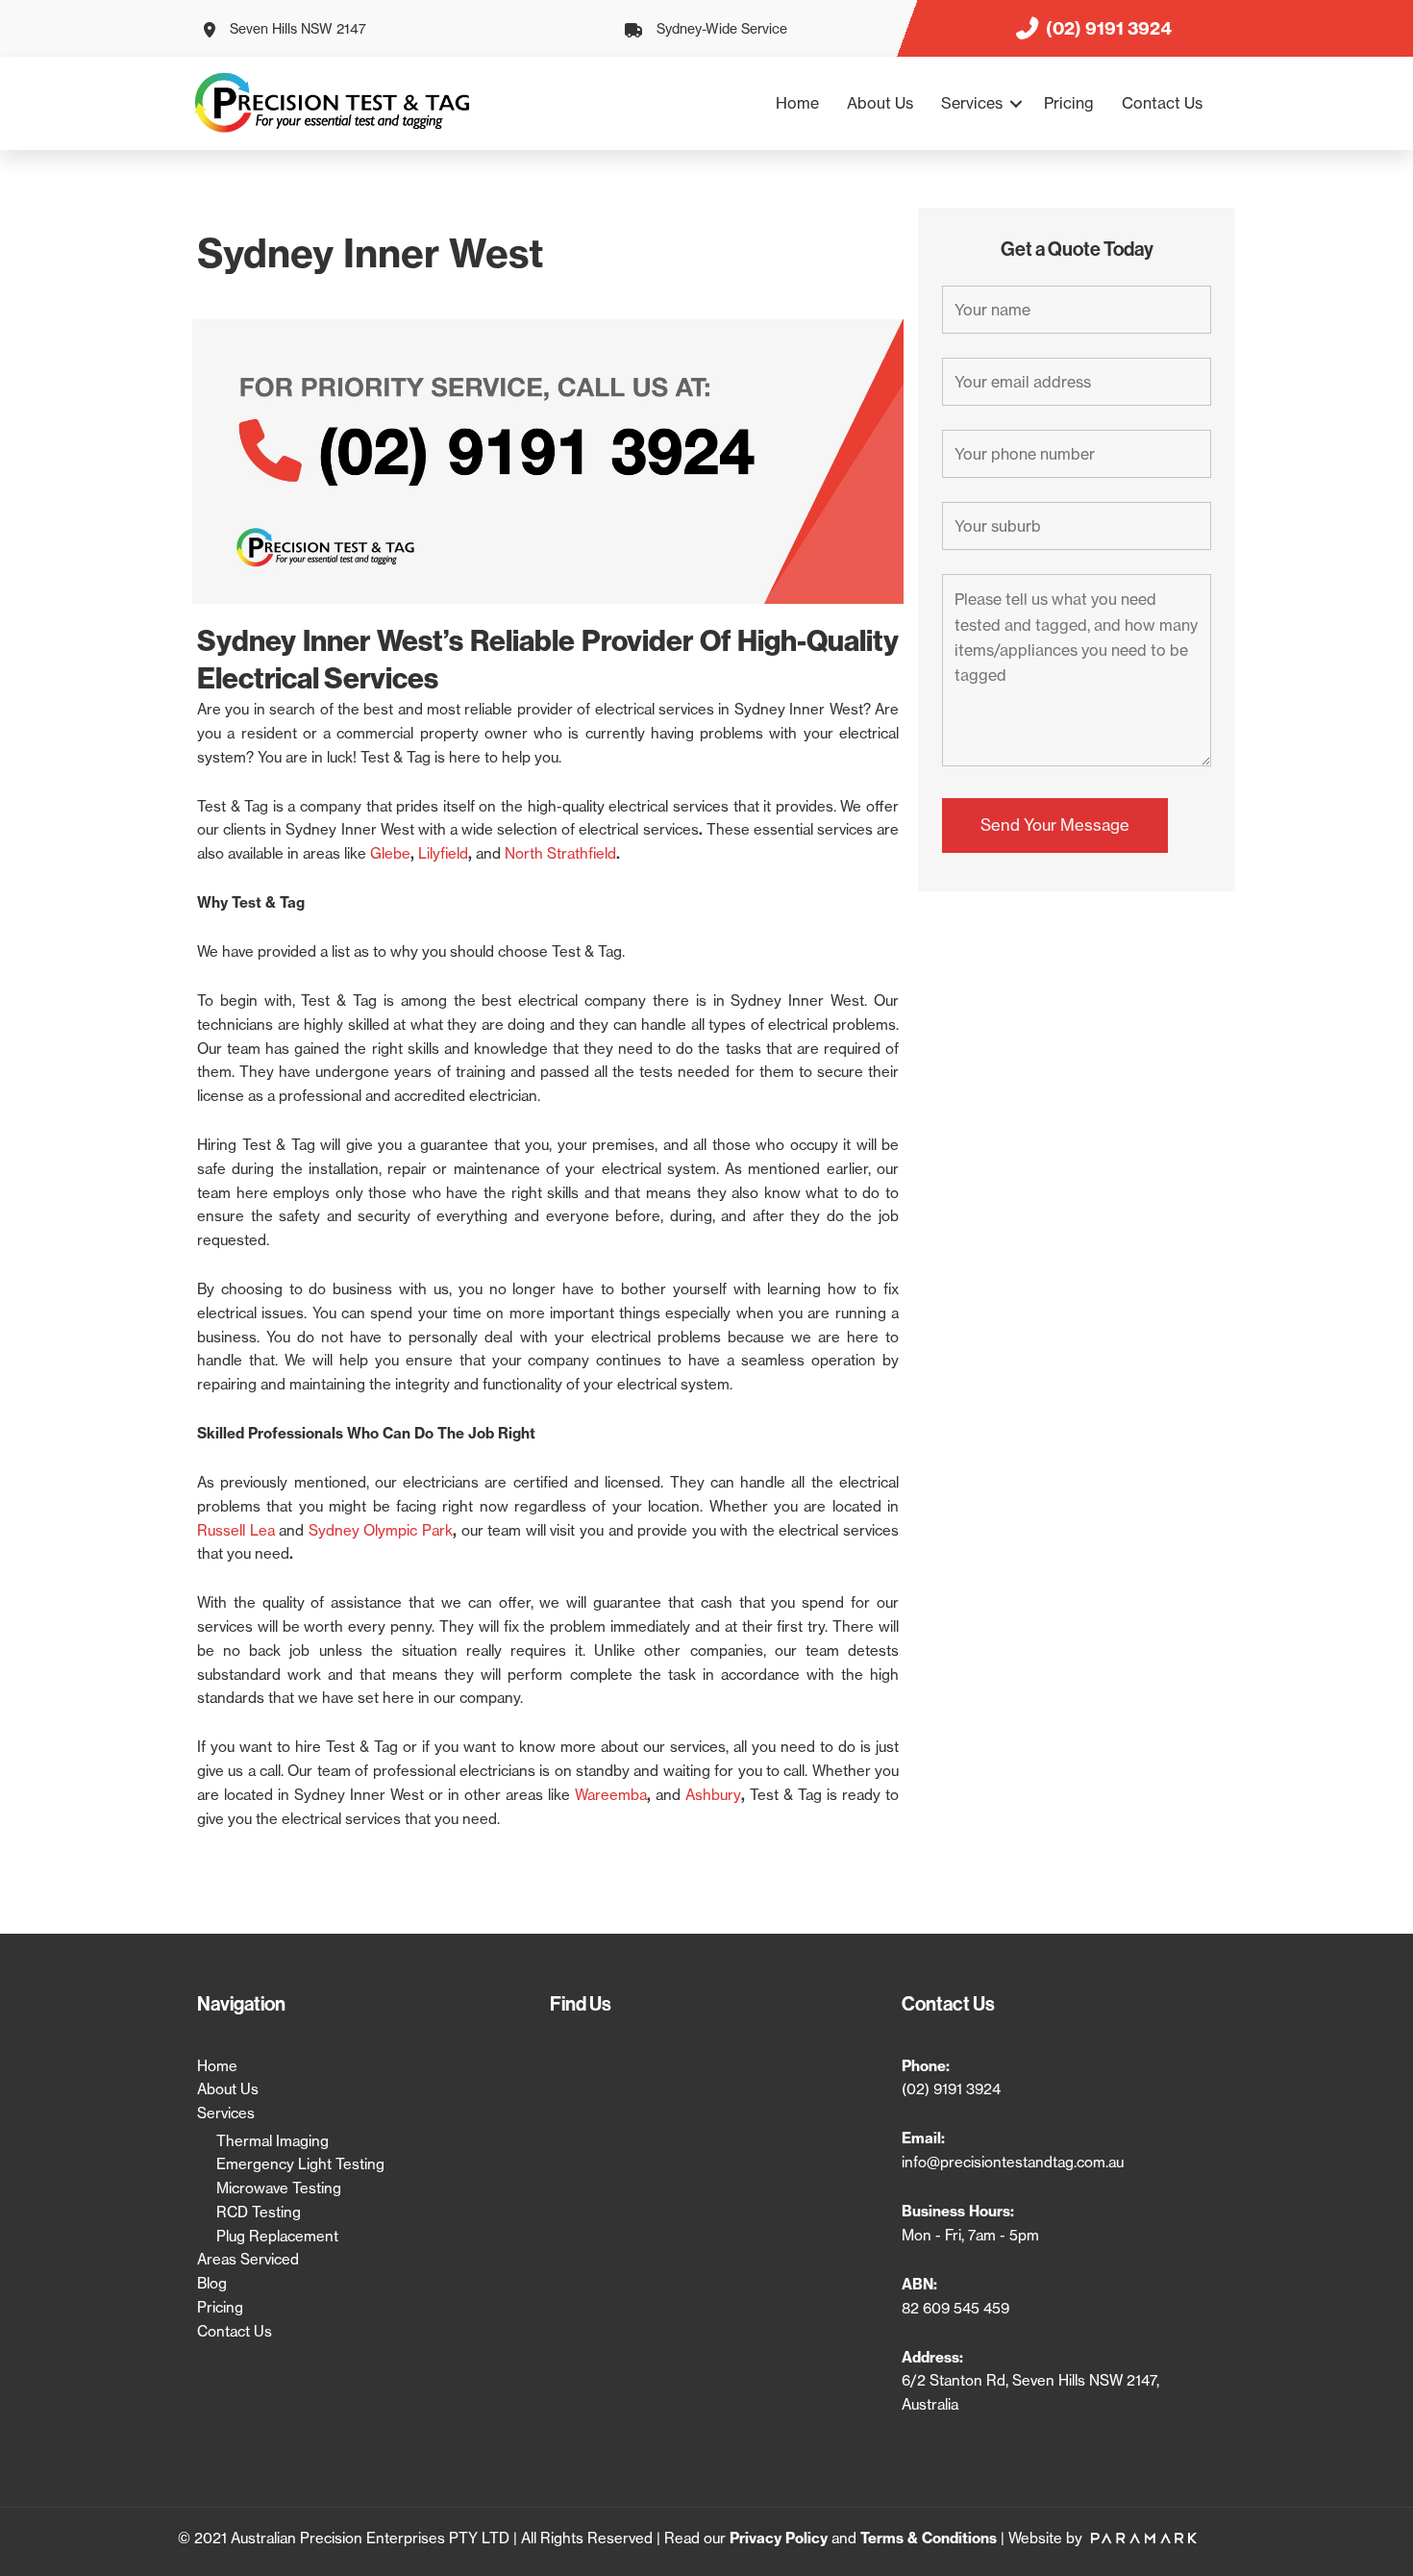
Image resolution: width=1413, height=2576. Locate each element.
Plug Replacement (277, 2236)
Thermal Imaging (273, 2141)
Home (797, 103)
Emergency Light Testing (300, 2164)
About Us (880, 103)
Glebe (390, 853)
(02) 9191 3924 (951, 2089)
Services (972, 103)
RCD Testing (259, 2212)
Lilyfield (443, 853)
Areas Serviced (248, 2259)
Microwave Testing (279, 2188)
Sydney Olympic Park (381, 1530)
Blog (212, 2283)
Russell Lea (236, 1530)
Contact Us (1162, 103)
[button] (1016, 103)
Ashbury (713, 1795)
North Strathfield (560, 853)
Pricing (1069, 103)
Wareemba (611, 1795)
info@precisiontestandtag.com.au (1013, 2162)
